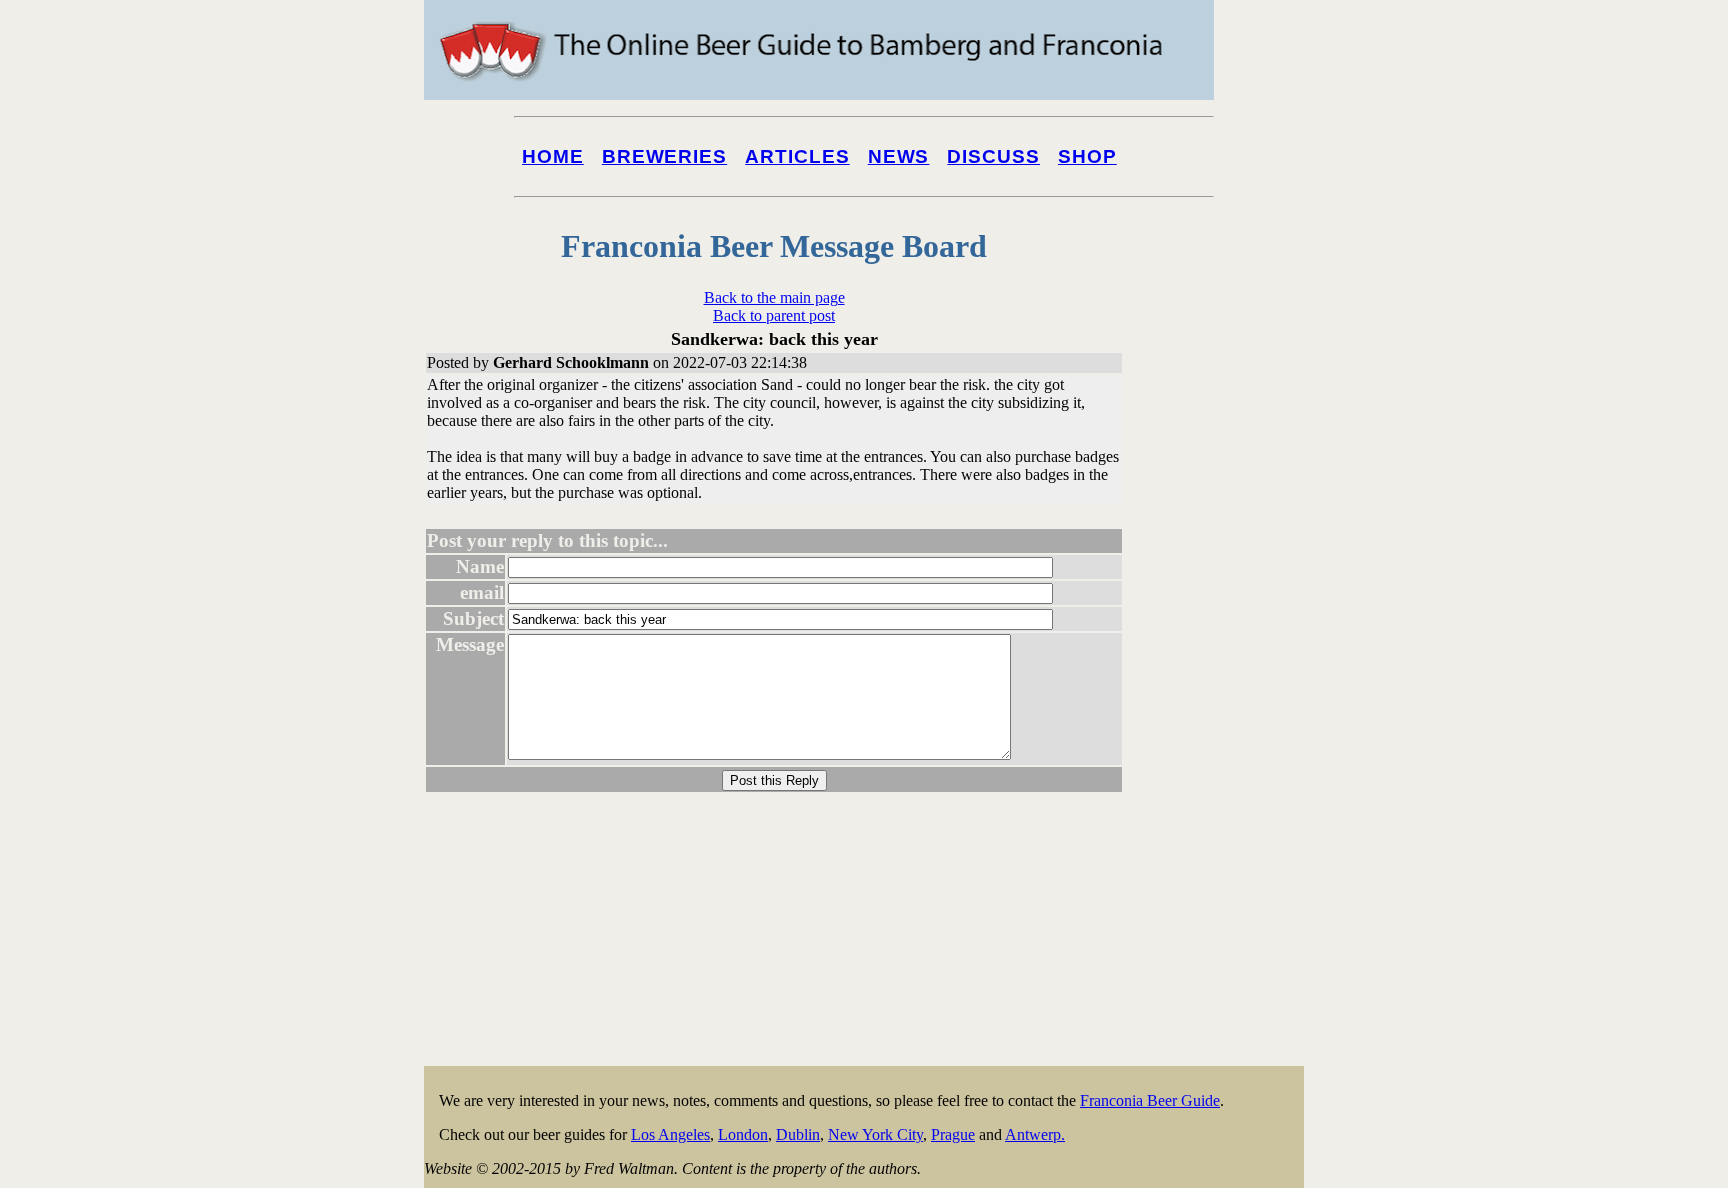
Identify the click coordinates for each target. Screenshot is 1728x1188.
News (899, 156)
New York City (875, 1134)
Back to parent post (774, 315)
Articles (797, 156)
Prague (953, 1134)
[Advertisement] (1224, 762)
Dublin (798, 1134)
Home (553, 156)
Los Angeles (670, 1134)
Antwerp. (1035, 1134)
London (743, 1134)
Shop (1087, 156)
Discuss (993, 156)
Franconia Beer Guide (1150, 1100)
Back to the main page (774, 297)
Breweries (664, 156)
